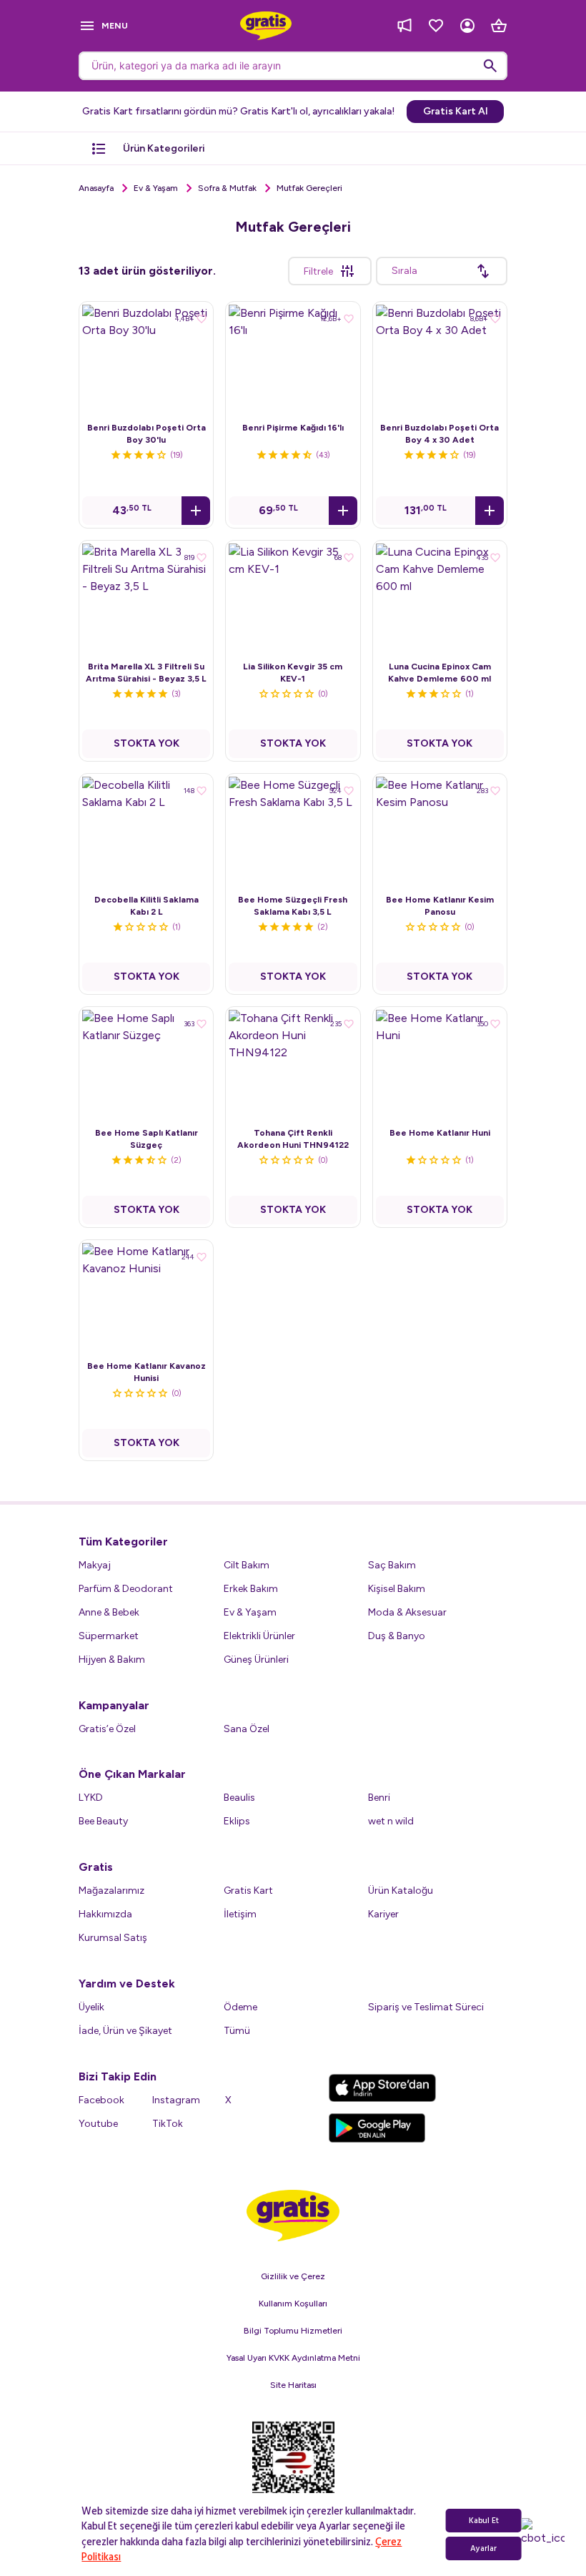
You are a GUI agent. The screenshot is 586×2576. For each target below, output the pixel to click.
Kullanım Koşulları (293, 2304)
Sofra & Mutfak (227, 188)
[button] (196, 511)
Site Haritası (293, 2385)
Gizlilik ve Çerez (293, 2276)
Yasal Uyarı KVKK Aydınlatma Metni (293, 2358)
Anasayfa (96, 188)
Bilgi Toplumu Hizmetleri (293, 2331)
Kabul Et (484, 2521)
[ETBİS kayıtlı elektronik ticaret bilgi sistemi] (293, 2469)
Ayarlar (483, 2548)
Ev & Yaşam (156, 188)
